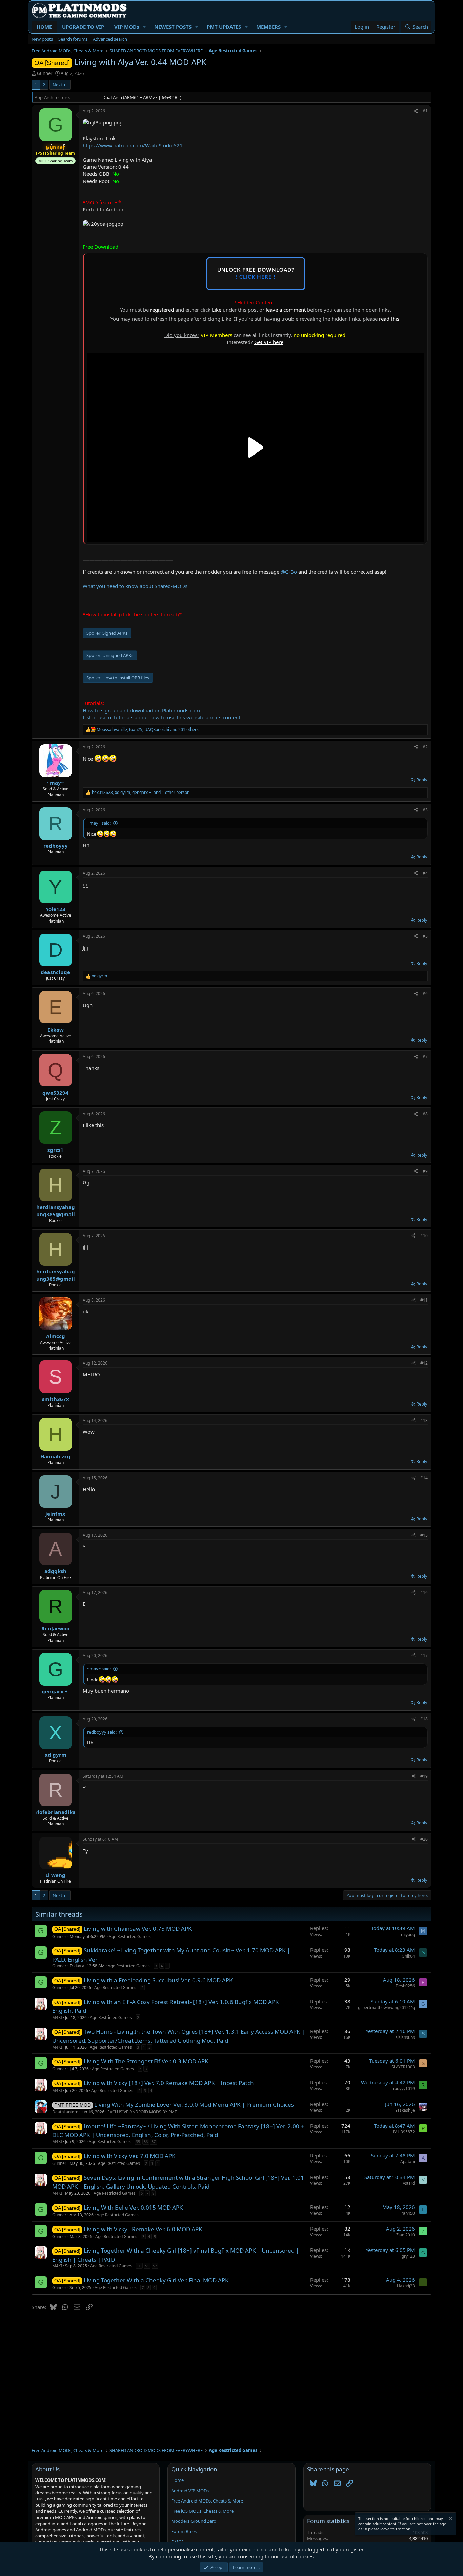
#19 (424, 1776)
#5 (425, 936)
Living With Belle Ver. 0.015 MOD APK (133, 2207)
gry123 (408, 2256)
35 (138, 2142)
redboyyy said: (102, 1732)
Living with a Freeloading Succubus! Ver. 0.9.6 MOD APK (158, 1980)
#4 (425, 873)
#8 (425, 1114)
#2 (425, 747)
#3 (425, 810)
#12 (424, 1363)
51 (147, 2266)
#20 (424, 1839)
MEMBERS (268, 27)
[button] (144, 27)
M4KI (57, 2017)
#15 (424, 1535)
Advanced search (110, 39)
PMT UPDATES (224, 27)
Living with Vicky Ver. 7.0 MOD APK (130, 2156)
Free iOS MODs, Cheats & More (202, 2511)
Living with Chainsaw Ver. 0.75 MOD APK (138, 1929)
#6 (425, 994)
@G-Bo (289, 572)
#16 (424, 1593)
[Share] (416, 111)
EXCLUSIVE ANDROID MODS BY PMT (142, 2112)
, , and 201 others (148, 730)
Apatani (408, 2162)
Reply (422, 780)
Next (57, 85)
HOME (44, 27)
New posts (42, 39)
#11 (424, 1300)
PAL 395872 (404, 2132)
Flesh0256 (405, 1986)
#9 (425, 1171)
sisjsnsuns (405, 2037)
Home (177, 2480)
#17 (424, 1656)
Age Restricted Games (130, 1936)
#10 (424, 1236)
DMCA (177, 2542)
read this (389, 319)
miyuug (408, 1934)
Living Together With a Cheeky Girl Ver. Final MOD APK (156, 2280)
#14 (424, 1478)
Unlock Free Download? (256, 274)
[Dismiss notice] (450, 2519)
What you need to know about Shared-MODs (135, 586)
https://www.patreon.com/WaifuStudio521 (133, 145)
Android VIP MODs (190, 2491)
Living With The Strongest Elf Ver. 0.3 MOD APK (146, 2061)
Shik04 (409, 1956)
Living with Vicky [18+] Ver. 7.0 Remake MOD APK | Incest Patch (169, 2083)
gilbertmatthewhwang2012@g (386, 2008)
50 (139, 2266)
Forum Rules (184, 2531)
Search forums (73, 39)
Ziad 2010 (406, 2235)
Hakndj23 (406, 2286)
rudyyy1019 (404, 2088)
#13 (424, 1421)
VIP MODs (127, 27)
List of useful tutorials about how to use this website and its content (162, 717)
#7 (425, 1057)
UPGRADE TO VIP (83, 27)
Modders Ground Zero (194, 2521)
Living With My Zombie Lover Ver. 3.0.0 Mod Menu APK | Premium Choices (194, 2104)
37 (154, 2142)
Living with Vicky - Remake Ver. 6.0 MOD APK (143, 2229)
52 (155, 2266)
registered (162, 310)
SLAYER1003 (403, 2067)
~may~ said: (99, 823)
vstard (409, 2183)
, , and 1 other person (141, 793)
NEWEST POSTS (173, 27)
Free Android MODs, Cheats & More (207, 2501)
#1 (425, 111)
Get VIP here (269, 342)
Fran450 (407, 2213)
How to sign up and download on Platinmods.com (141, 710)
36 (146, 2142)
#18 (424, 1719)
